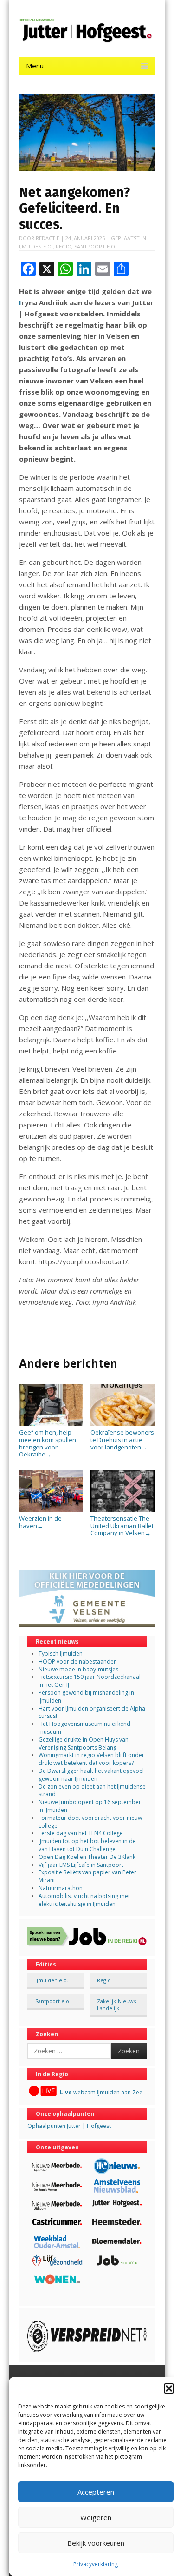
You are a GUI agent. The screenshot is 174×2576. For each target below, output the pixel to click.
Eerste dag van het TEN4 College (81, 1833)
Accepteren (96, 2492)
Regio (64, 246)
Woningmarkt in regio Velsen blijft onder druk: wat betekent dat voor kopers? (91, 1759)
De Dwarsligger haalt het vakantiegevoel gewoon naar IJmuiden (91, 1775)
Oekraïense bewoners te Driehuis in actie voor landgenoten (122, 1439)
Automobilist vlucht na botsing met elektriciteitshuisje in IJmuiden (84, 1900)
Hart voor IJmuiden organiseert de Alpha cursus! (92, 1712)
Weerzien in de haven (40, 1522)
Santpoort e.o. (95, 246)
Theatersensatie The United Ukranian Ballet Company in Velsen (122, 1526)
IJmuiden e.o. (36, 246)
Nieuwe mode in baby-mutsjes (78, 1669)
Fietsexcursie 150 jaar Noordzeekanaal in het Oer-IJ (90, 1681)
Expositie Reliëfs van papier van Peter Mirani (87, 1876)
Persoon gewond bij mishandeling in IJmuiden (86, 1697)
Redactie (48, 238)
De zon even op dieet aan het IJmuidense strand (92, 1791)
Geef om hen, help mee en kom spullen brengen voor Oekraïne (48, 1443)
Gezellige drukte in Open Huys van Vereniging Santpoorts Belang (84, 1744)
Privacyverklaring (96, 2564)
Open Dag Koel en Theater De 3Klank (87, 1857)
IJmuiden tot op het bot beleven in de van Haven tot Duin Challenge (87, 1845)
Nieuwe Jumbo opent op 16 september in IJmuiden (90, 1806)
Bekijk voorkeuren (96, 2543)
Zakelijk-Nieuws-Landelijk (117, 2005)
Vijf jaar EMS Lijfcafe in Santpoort (81, 1865)
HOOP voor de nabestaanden (78, 1661)
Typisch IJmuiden (61, 1654)
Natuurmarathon (61, 1888)
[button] (169, 2388)
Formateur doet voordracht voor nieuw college (90, 1822)
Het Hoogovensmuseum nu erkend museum (84, 1728)
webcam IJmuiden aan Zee (101, 2092)
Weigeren (96, 2517)
